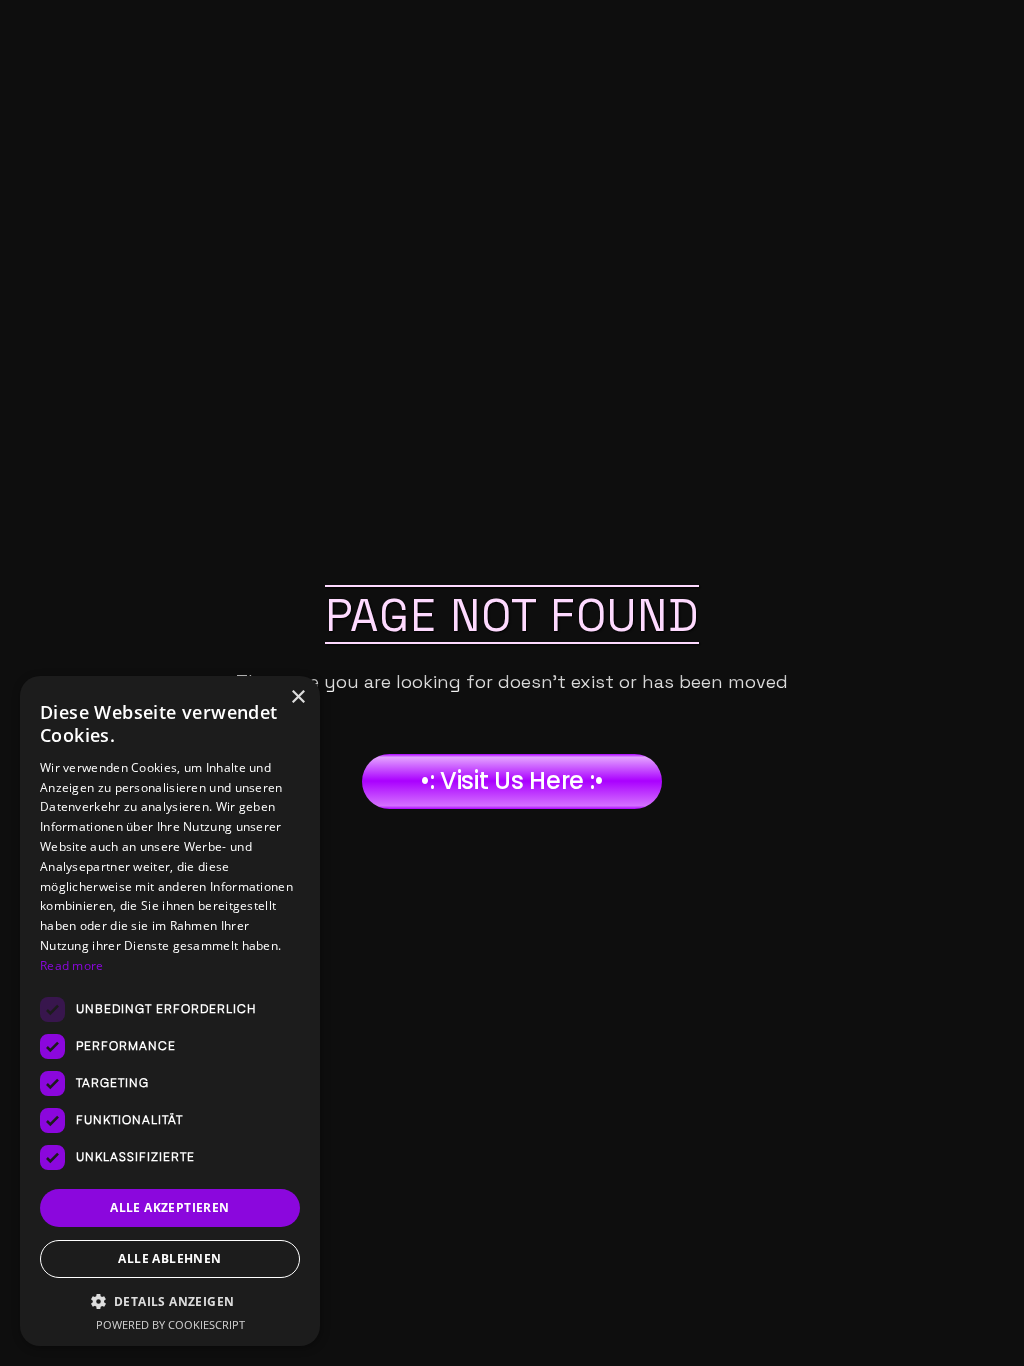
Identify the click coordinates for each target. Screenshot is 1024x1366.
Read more (72, 965)
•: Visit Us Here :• (512, 780)
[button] (170, 1301)
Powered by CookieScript (170, 1324)
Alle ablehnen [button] (169, 1258)
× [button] (297, 697)
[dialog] (170, 1011)
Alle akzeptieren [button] (169, 1207)
